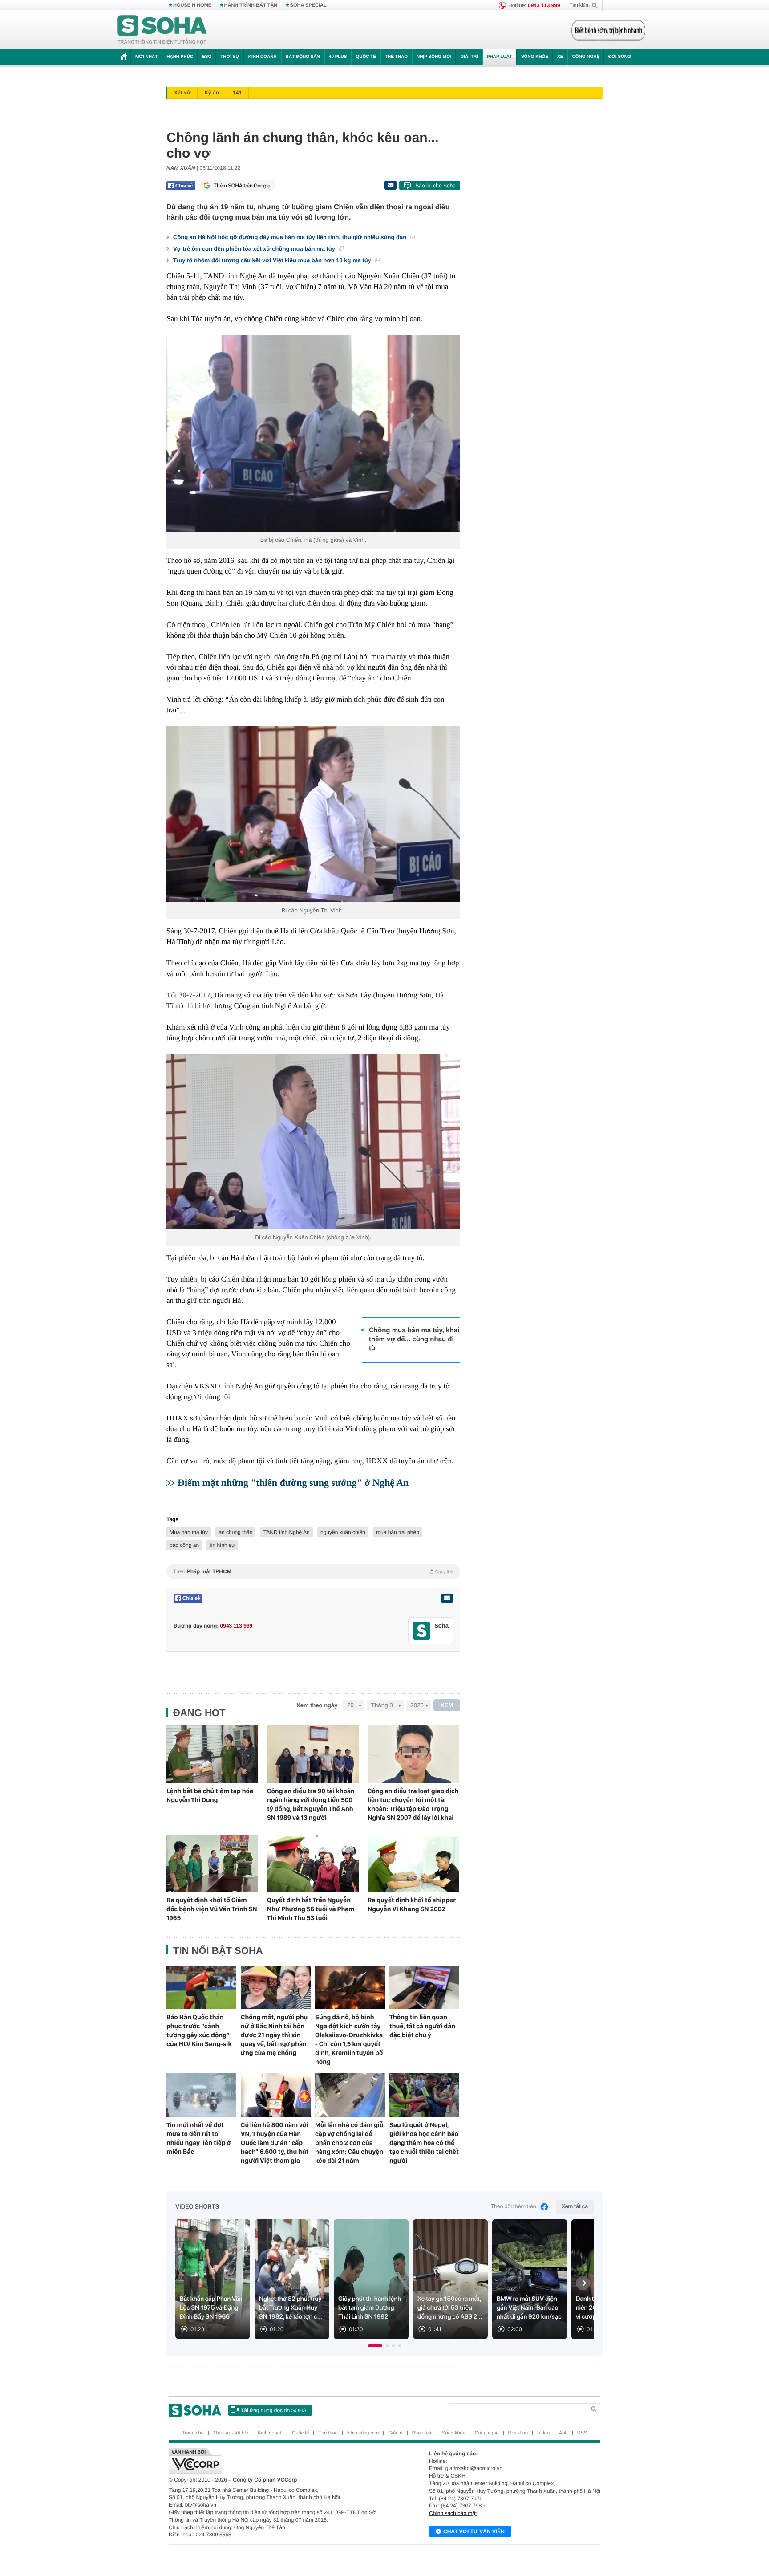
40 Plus (338, 57)
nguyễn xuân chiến (343, 1532)
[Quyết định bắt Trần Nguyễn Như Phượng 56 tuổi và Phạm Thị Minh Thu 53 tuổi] (313, 1863)
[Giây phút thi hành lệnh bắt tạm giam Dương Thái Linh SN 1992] (371, 2279)
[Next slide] (583, 2283)
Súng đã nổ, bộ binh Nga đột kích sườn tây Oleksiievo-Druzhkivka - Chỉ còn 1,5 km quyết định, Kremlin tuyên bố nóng (349, 2039)
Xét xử (182, 93)
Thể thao (396, 57)
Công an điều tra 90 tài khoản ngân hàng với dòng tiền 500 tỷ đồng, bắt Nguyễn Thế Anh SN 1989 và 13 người (311, 1804)
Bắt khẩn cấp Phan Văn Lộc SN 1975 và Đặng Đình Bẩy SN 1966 (211, 2308)
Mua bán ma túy (189, 1532)
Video (543, 2433)
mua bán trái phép (398, 1532)
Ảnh (563, 2433)
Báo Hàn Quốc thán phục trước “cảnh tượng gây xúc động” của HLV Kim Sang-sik (199, 2031)
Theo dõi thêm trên (514, 2207)
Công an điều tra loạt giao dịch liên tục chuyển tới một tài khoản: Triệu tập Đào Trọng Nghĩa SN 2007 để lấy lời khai (413, 1804)
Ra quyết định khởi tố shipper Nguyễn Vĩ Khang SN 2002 (412, 1905)
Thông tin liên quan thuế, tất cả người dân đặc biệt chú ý (422, 2026)
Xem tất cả (575, 2207)
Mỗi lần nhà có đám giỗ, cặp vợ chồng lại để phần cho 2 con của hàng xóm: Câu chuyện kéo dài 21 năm (350, 2143)
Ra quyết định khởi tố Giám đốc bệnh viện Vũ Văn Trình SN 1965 (212, 1909)
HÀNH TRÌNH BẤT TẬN (251, 5)
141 (237, 93)
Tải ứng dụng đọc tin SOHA (273, 2410)
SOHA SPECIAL (308, 5)
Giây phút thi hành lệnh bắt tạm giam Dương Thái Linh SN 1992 (370, 2308)
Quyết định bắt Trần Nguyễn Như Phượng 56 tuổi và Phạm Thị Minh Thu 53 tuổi (311, 1909)
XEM (447, 1705)
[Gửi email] (390, 185)
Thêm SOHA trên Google (242, 186)
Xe (560, 57)
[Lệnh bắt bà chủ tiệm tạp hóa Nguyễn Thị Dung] (212, 1754)
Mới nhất (146, 57)
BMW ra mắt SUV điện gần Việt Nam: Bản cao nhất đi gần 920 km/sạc (529, 2308)
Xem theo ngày (317, 1705)
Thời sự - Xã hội (231, 2433)
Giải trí (469, 57)
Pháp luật (500, 57)
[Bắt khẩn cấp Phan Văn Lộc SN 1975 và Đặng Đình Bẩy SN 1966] (213, 2279)
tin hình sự (222, 1545)
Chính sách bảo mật (453, 2513)
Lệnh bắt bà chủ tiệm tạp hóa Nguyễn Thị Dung (210, 1795)
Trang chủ (193, 2433)
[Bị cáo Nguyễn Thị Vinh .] (313, 814)
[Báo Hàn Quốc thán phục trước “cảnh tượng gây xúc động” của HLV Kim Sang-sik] (201, 1987)
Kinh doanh (263, 57)
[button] (375, 2346)
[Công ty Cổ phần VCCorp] (277, 2461)
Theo (313, 1571)
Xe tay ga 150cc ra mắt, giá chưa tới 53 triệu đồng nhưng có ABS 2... (450, 2308)
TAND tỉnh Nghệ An (287, 1532)
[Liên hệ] (447, 1598)
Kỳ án (212, 93)
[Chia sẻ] (181, 186)
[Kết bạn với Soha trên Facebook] (422, 1631)
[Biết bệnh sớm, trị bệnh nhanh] (608, 30)
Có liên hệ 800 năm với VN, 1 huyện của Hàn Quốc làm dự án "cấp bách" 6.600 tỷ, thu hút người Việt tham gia (275, 2143)
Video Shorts (197, 2207)
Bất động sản (303, 57)
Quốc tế (366, 57)
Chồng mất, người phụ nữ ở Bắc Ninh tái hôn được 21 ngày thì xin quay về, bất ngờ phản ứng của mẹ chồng (274, 2035)
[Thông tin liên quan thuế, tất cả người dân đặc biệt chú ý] (424, 1987)
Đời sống (620, 57)
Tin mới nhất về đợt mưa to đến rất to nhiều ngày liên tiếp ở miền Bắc (199, 2138)
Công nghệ (586, 57)
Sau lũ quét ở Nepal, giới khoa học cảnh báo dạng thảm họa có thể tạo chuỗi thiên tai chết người (424, 2143)
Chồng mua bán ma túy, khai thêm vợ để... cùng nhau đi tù (414, 1339)
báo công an (184, 1545)
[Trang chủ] (162, 30)
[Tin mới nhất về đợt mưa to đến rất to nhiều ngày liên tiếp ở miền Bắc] (201, 2095)
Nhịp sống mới (434, 57)
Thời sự (230, 57)
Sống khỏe (535, 57)
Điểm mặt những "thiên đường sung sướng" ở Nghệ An (293, 1483)
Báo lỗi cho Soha (435, 186)
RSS (582, 2433)
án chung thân (235, 1532)
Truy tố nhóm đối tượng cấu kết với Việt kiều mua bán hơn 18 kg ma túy (273, 260)
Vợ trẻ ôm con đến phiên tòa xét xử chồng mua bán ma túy (255, 249)
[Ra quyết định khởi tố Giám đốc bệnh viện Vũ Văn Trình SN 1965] (212, 1863)
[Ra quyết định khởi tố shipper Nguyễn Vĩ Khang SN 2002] (413, 1863)
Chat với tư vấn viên (474, 2531)
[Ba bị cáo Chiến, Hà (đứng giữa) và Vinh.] (313, 433)
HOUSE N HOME (192, 5)
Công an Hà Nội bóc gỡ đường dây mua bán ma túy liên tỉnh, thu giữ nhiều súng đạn (291, 237)
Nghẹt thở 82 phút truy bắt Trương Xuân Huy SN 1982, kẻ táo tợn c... (291, 2308)
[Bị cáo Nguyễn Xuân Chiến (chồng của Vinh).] (313, 1141)
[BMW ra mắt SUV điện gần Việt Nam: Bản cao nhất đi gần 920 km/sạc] (530, 2279)
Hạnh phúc (180, 57)
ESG (207, 57)
